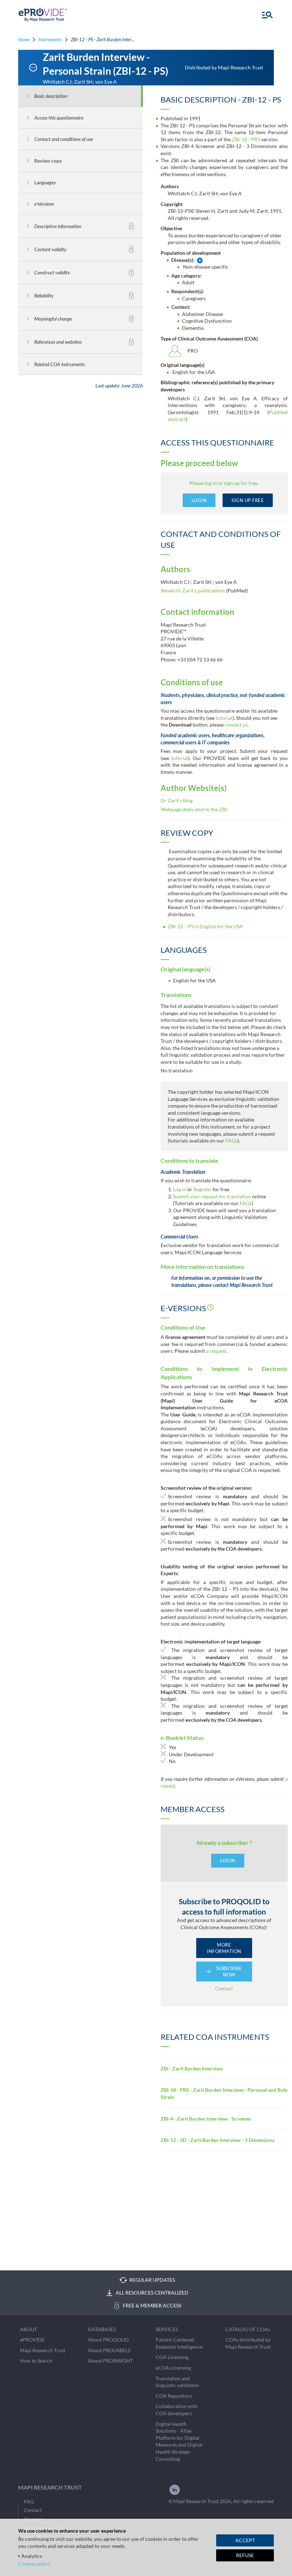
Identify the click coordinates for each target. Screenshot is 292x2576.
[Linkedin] (175, 2494)
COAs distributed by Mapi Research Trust (248, 2343)
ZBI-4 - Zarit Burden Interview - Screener (206, 2119)
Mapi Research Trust (43, 2350)
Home (24, 39)
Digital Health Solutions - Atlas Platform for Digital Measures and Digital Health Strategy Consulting (179, 2441)
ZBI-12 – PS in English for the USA (205, 926)
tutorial (224, 718)
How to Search (36, 2361)
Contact (224, 1988)
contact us (236, 725)
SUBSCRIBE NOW (229, 1971)
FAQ (29, 2501)
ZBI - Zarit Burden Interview (192, 2068)
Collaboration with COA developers (177, 2410)
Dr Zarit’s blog (177, 800)
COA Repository (174, 2396)
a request (216, 1351)
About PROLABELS (109, 2350)
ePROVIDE (32, 2340)
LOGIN (199, 500)
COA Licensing (172, 2357)
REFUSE (245, 2555)
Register (203, 1189)
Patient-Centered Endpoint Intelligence (179, 2343)
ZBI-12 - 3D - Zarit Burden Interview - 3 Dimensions (218, 2140)
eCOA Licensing (173, 2368)
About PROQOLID (108, 2340)
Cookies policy (34, 2564)
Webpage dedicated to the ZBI (194, 809)
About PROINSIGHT (110, 2361)
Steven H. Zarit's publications (193, 590)
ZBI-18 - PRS (246, 139)
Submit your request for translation (212, 1196)
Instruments (50, 39)
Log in (180, 1189)
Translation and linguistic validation (177, 2382)
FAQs (231, 1141)
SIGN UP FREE (248, 500)
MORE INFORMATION (224, 1948)
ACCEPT (245, 2540)
